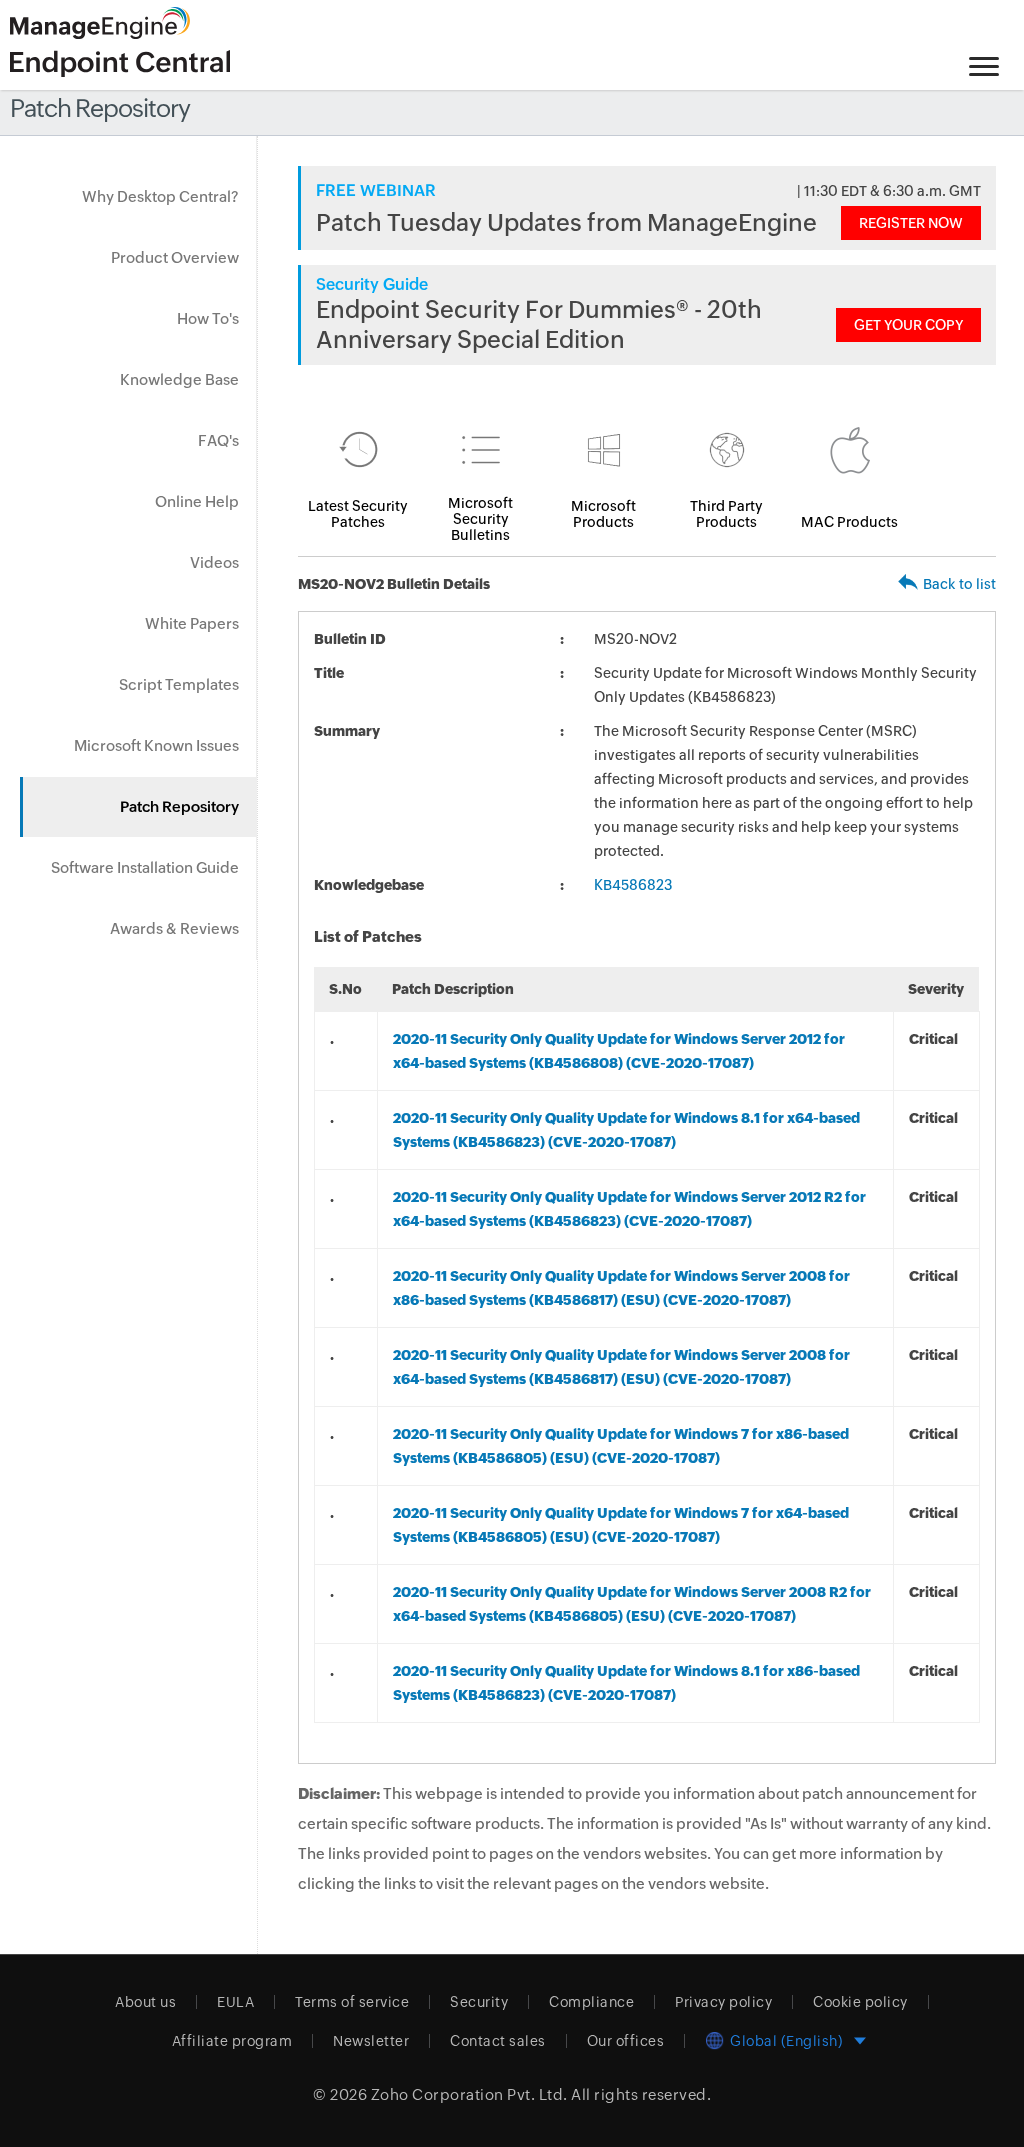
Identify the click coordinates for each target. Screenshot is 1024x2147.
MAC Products (849, 522)
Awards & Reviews (174, 928)
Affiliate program (232, 2041)
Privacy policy (723, 2002)
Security (479, 2002)
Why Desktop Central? (160, 196)
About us (145, 2002)
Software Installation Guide (145, 867)
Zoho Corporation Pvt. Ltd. (469, 2094)
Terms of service (352, 2002)
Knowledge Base (179, 379)
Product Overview (175, 257)
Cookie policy (860, 2002)
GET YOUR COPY (908, 325)
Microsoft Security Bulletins (480, 519)
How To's (208, 318)
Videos (214, 562)
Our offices (626, 2041)
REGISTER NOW (911, 223)
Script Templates (179, 684)
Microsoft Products (603, 514)
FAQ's (218, 440)
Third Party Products (726, 514)
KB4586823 (633, 885)
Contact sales (498, 2041)
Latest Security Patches (358, 514)
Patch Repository (179, 806)
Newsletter (371, 2041)
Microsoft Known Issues (156, 745)
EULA (235, 2002)
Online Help (197, 501)
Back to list (959, 584)
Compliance (591, 2002)
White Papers (192, 623)
